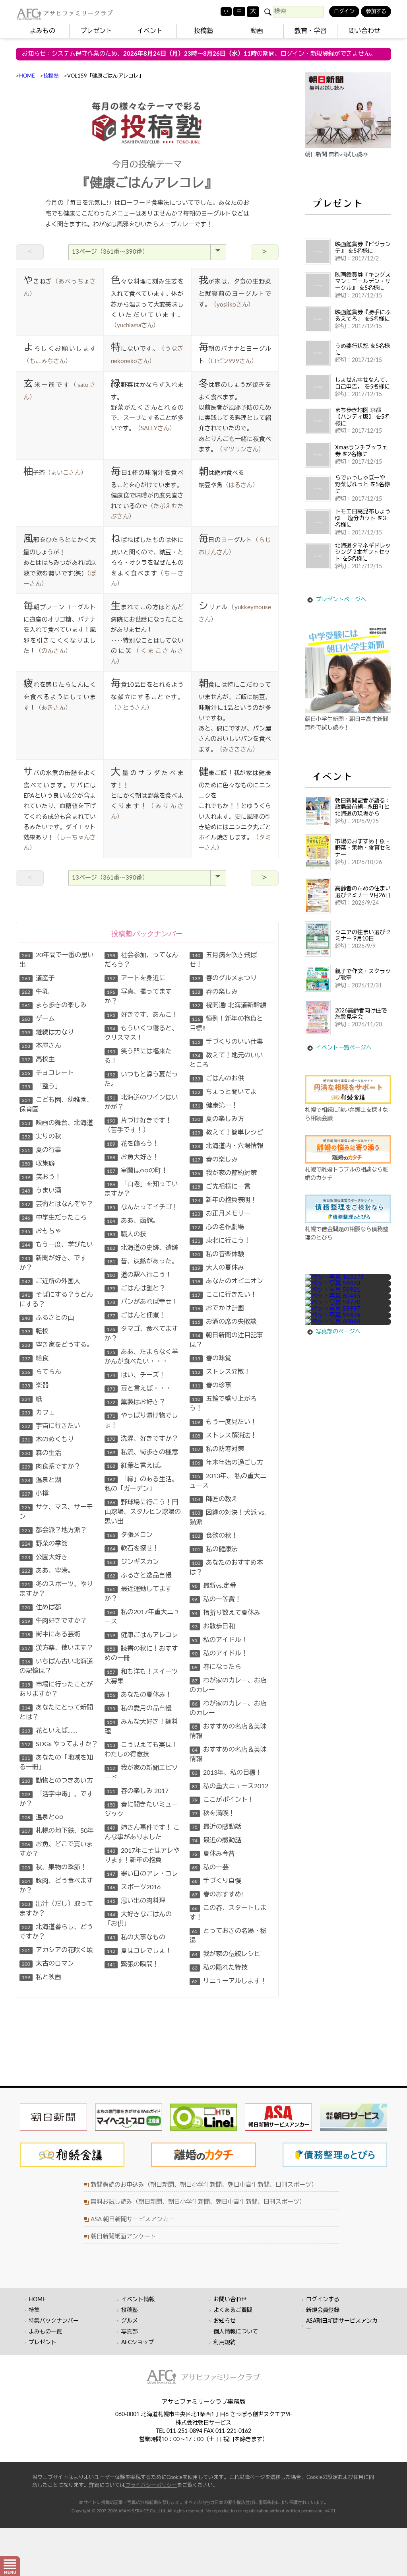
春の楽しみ (215, 992)
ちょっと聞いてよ (224, 1092)
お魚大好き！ (133, 1157)
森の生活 (42, 1453)
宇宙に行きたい (51, 1426)
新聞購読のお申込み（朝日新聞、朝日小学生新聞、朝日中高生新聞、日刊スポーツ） (204, 2185)
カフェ (38, 1412)
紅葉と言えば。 (136, 1466)
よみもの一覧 (45, 2332)
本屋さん (42, 1046)
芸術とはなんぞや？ (57, 1204)
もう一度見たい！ (224, 1422)
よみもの (43, 31)
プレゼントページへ (341, 600)
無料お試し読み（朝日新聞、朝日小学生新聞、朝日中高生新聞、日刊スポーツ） (198, 2202)
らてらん (42, 1372)
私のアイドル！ (220, 1640)
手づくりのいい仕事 (228, 1042)
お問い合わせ (230, 2300)
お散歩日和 (213, 1626)
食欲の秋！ (215, 1536)
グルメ (130, 2321)
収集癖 (38, 1164)
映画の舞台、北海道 (57, 1123)
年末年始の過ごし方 (228, 1463)
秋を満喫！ (213, 1813)
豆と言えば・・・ (139, 1389)
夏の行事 (42, 1150)
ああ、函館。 (133, 1221)
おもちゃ (42, 1231)
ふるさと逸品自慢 (139, 1576)
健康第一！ (215, 1105)
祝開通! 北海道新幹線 (229, 1005)
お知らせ (225, 2321)
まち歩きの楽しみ (54, 1005)
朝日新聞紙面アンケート (123, 2237)
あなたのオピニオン (228, 1281)
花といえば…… (49, 1731)
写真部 (130, 2332)
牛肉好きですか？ (54, 1621)
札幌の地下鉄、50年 (58, 1831)
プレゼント (96, 31)
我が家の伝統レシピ (226, 1954)
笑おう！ (42, 1177)
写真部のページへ (338, 1332)
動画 (257, 31)
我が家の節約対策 (224, 1173)
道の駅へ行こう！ (139, 1275)
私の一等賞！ (217, 1599)
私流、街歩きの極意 (142, 1452)
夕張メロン (130, 1535)
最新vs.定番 (214, 1586)
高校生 (38, 1059)
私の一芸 (210, 1867)
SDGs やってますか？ (60, 1744)
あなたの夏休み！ (139, 1695)
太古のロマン (48, 1964)
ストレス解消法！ (224, 1436)
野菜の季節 (45, 1544)
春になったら (217, 1667)
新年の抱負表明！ (224, 1200)
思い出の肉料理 (136, 1901)
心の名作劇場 (218, 1227)
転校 (35, 1331)
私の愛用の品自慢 (139, 1708)
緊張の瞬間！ (133, 1964)
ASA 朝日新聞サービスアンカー (133, 2220)
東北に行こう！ (221, 1241)
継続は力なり (48, 1032)
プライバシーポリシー (151, 2486)
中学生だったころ (54, 1218)
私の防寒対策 (218, 1449)
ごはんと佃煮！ (136, 1315)
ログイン (344, 12)
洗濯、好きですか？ (142, 1439)
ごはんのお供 (218, 1078)
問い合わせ (364, 31)
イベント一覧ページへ (344, 1048)
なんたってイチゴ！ (142, 1207)
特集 (34, 2310)
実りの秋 (42, 1136)
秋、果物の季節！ (54, 1867)
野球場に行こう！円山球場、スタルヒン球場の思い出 (143, 1512)
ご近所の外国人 (51, 1281)
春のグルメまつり (224, 978)
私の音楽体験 (218, 1254)
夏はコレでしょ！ (139, 1951)
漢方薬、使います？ (57, 1648)
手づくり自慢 (217, 1881)
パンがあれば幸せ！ (142, 1302)
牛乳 (35, 992)
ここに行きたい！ (224, 1295)
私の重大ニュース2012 (230, 1786)
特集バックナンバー (54, 2321)
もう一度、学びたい (57, 1245)
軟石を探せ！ (133, 1548)
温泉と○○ (43, 1817)
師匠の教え (215, 1499)
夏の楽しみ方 (218, 1119)
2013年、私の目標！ (227, 1773)
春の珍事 (212, 1385)
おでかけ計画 (218, 1308)
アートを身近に (136, 978)
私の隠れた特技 (220, 1968)
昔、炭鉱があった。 (142, 1261)
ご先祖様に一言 (221, 1187)
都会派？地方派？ (54, 1530)
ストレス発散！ (221, 1372)
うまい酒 (42, 1191)
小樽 (35, 1494)
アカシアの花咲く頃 (57, 1950)
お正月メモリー (221, 1214)
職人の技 (127, 1234)
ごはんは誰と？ (136, 1288)
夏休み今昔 (213, 1854)
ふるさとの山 (48, 1318)
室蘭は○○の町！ (137, 1171)
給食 (35, 1358)
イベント (150, 31)
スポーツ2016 (134, 1887)
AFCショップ (138, 2343)
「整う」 (42, 1086)
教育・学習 (310, 31)
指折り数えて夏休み (226, 1613)
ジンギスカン (133, 1562)
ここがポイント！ (223, 1800)
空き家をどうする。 (57, 1345)
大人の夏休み (218, 1268)
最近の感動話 (217, 1827)
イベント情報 (138, 2300)
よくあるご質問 (233, 2310)
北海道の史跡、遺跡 (142, 1248)
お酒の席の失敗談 (224, 1322)
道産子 (38, 978)
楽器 (35, 1385)
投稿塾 (203, 31)
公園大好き (45, 1557)
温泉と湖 (42, 1480)
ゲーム (38, 1019)
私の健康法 (215, 1549)
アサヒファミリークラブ (78, 13)
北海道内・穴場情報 (228, 1146)
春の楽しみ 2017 (138, 1791)
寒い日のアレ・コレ (142, 1874)
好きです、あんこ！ (142, 1015)
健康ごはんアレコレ (142, 1635)
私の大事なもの (136, 1937)
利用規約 (225, 2343)
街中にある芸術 (51, 1634)
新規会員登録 (323, 2310)
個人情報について (236, 2332)
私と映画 (42, 1977)
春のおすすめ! (217, 1894)
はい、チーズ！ (136, 1375)
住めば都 (42, 1607)
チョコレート (48, 1073)
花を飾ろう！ (133, 1144)
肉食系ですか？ (51, 1467)
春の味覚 (212, 1358)
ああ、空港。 (48, 1571)
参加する (376, 12)
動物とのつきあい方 (57, 1781)
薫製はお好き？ (136, 1402)
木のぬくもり (48, 1440)
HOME (27, 76)
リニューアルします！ (229, 1981)
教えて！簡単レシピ (228, 1133)
